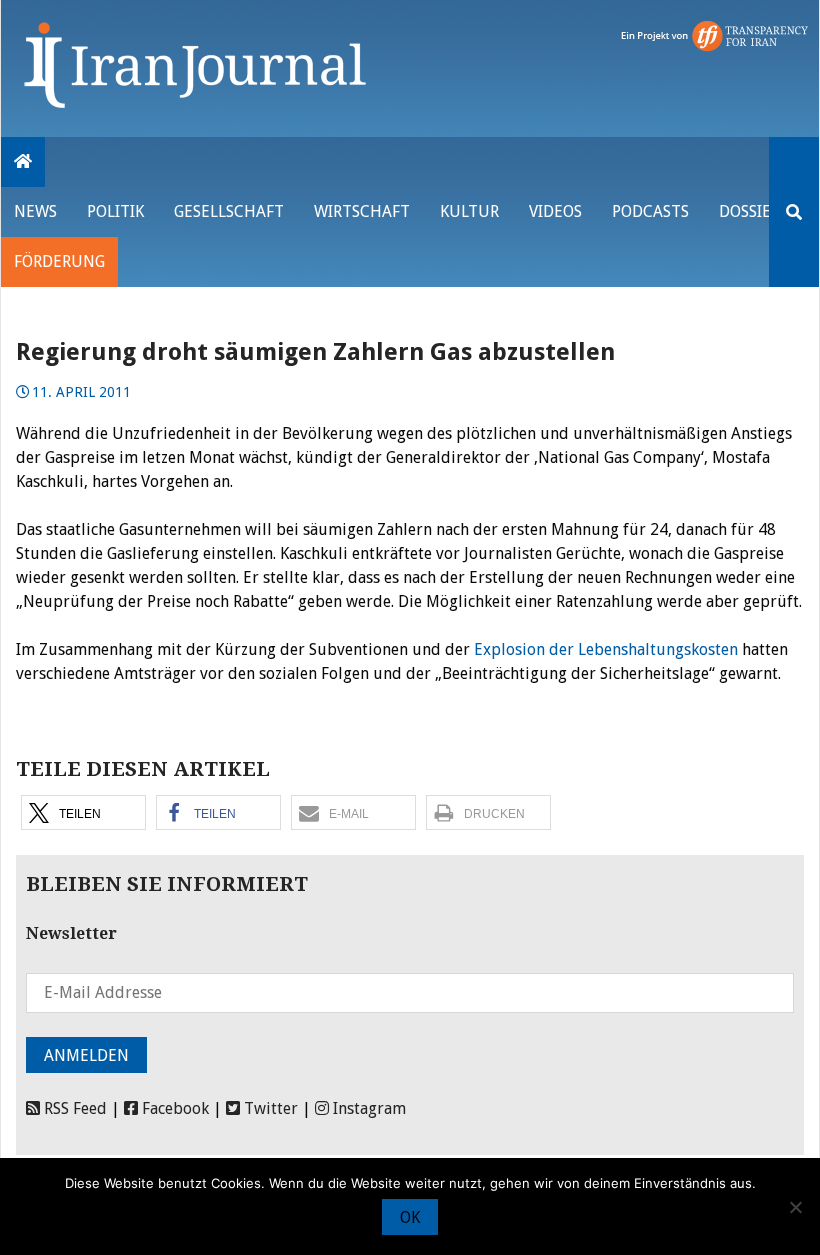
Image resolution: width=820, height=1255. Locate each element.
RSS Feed (73, 1108)
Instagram (367, 1108)
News (35, 211)
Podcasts (650, 211)
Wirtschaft (362, 211)
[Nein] (795, 1207)
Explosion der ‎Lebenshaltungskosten (606, 649)
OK (410, 1217)
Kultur (469, 211)
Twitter (269, 1108)
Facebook (173, 1108)
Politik (115, 211)
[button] (83, 812)
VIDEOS (555, 211)
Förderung (59, 261)
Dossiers (753, 211)
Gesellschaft (229, 211)
